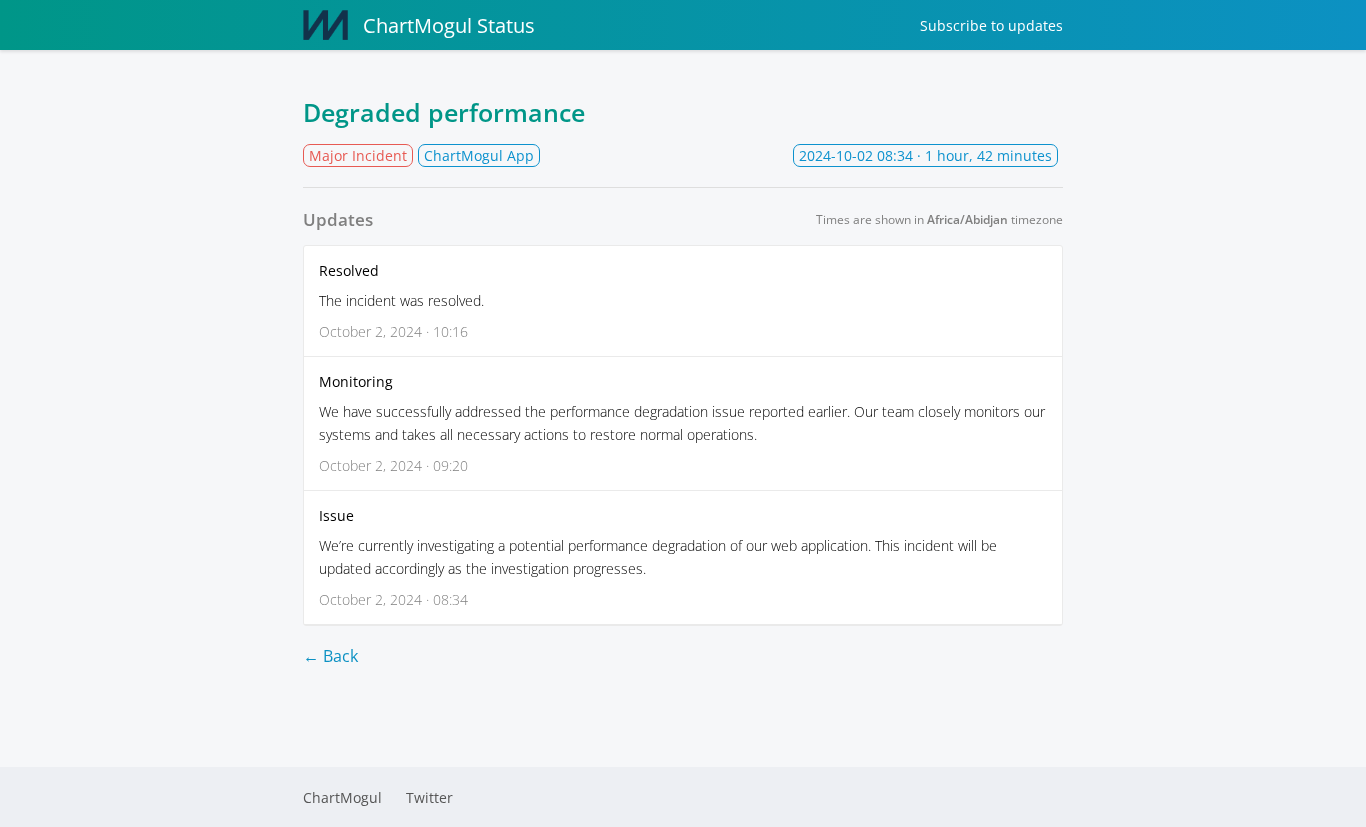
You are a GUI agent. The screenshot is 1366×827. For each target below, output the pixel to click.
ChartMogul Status (449, 25)
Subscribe (991, 25)
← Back (330, 656)
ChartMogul (342, 797)
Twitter (429, 797)
